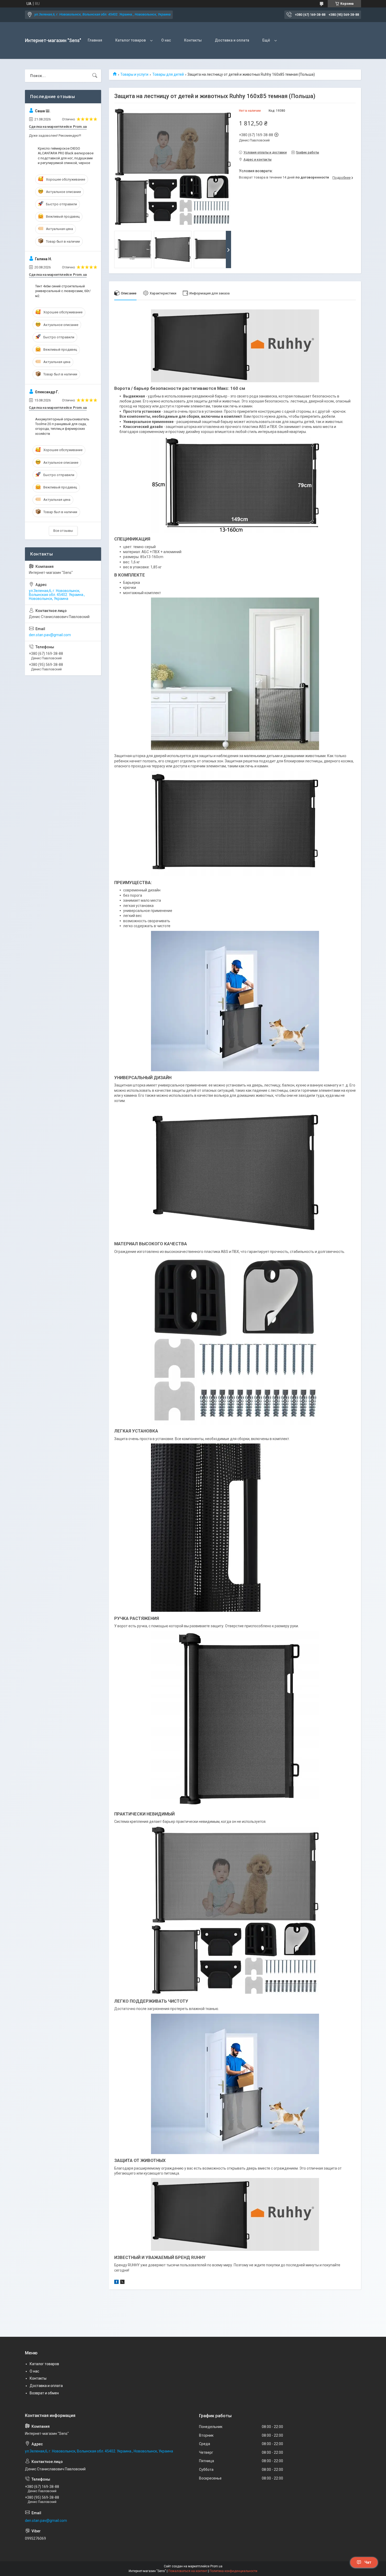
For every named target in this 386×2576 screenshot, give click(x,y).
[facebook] (116, 2283)
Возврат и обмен (44, 2393)
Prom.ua (216, 2566)
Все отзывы (63, 531)
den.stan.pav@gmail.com (50, 635)
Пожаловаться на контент (188, 2571)
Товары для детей (168, 74)
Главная (95, 40)
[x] (122, 2283)
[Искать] (95, 76)
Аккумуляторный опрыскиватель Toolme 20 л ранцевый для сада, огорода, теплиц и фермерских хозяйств (62, 426)
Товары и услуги (134, 74)
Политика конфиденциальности (233, 2571)
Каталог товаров (131, 40)
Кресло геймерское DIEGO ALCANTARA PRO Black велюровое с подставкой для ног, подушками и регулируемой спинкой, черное (66, 156)
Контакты (193, 40)
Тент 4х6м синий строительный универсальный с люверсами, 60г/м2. (63, 291)
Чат (368, 2562)
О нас (166, 40)
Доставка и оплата (232, 40)
